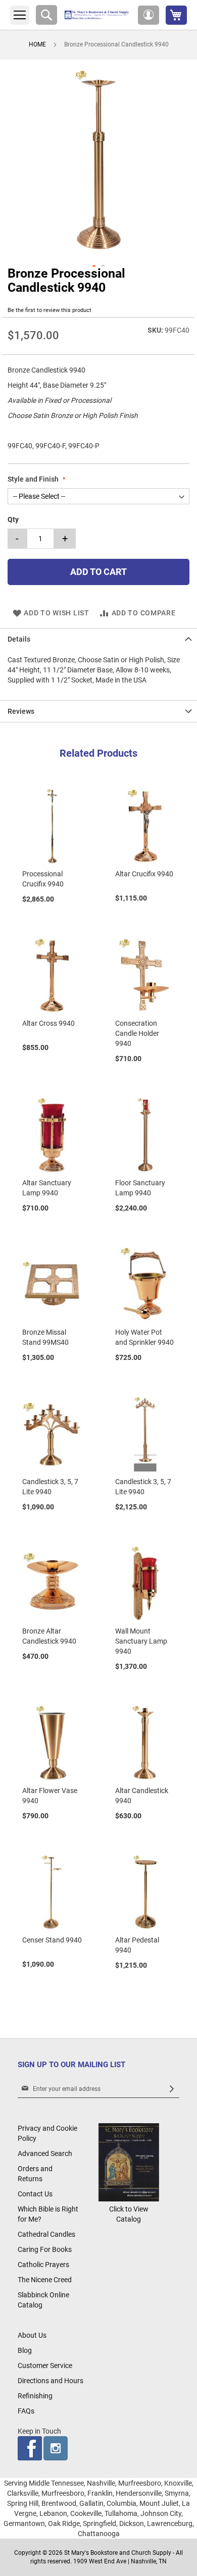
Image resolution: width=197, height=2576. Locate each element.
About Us (32, 2335)
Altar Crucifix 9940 (144, 874)
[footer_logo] (129, 2199)
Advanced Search (45, 2153)
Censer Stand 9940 (52, 1940)
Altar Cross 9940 (48, 1023)
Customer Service (45, 2365)
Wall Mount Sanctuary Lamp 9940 (141, 1641)
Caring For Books (45, 2249)
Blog (25, 2350)
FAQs (26, 2411)
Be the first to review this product (50, 310)
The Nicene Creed (45, 2280)
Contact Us (35, 2194)
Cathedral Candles (46, 2234)
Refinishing (35, 2396)
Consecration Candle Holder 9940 (137, 1033)
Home (37, 44)
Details (19, 639)
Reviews (21, 711)
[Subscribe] (172, 2089)
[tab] (98, 639)
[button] (149, 15)
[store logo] (97, 15)
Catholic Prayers (43, 2265)
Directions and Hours (51, 2381)
